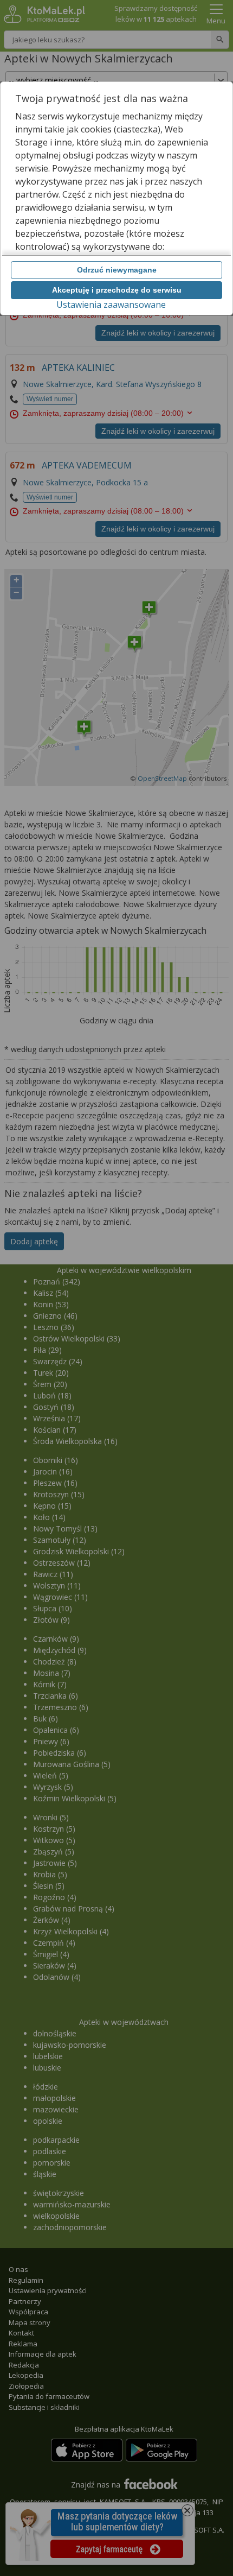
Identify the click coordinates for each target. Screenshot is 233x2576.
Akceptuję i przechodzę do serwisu (117, 290)
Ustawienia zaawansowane (111, 305)
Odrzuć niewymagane (117, 270)
